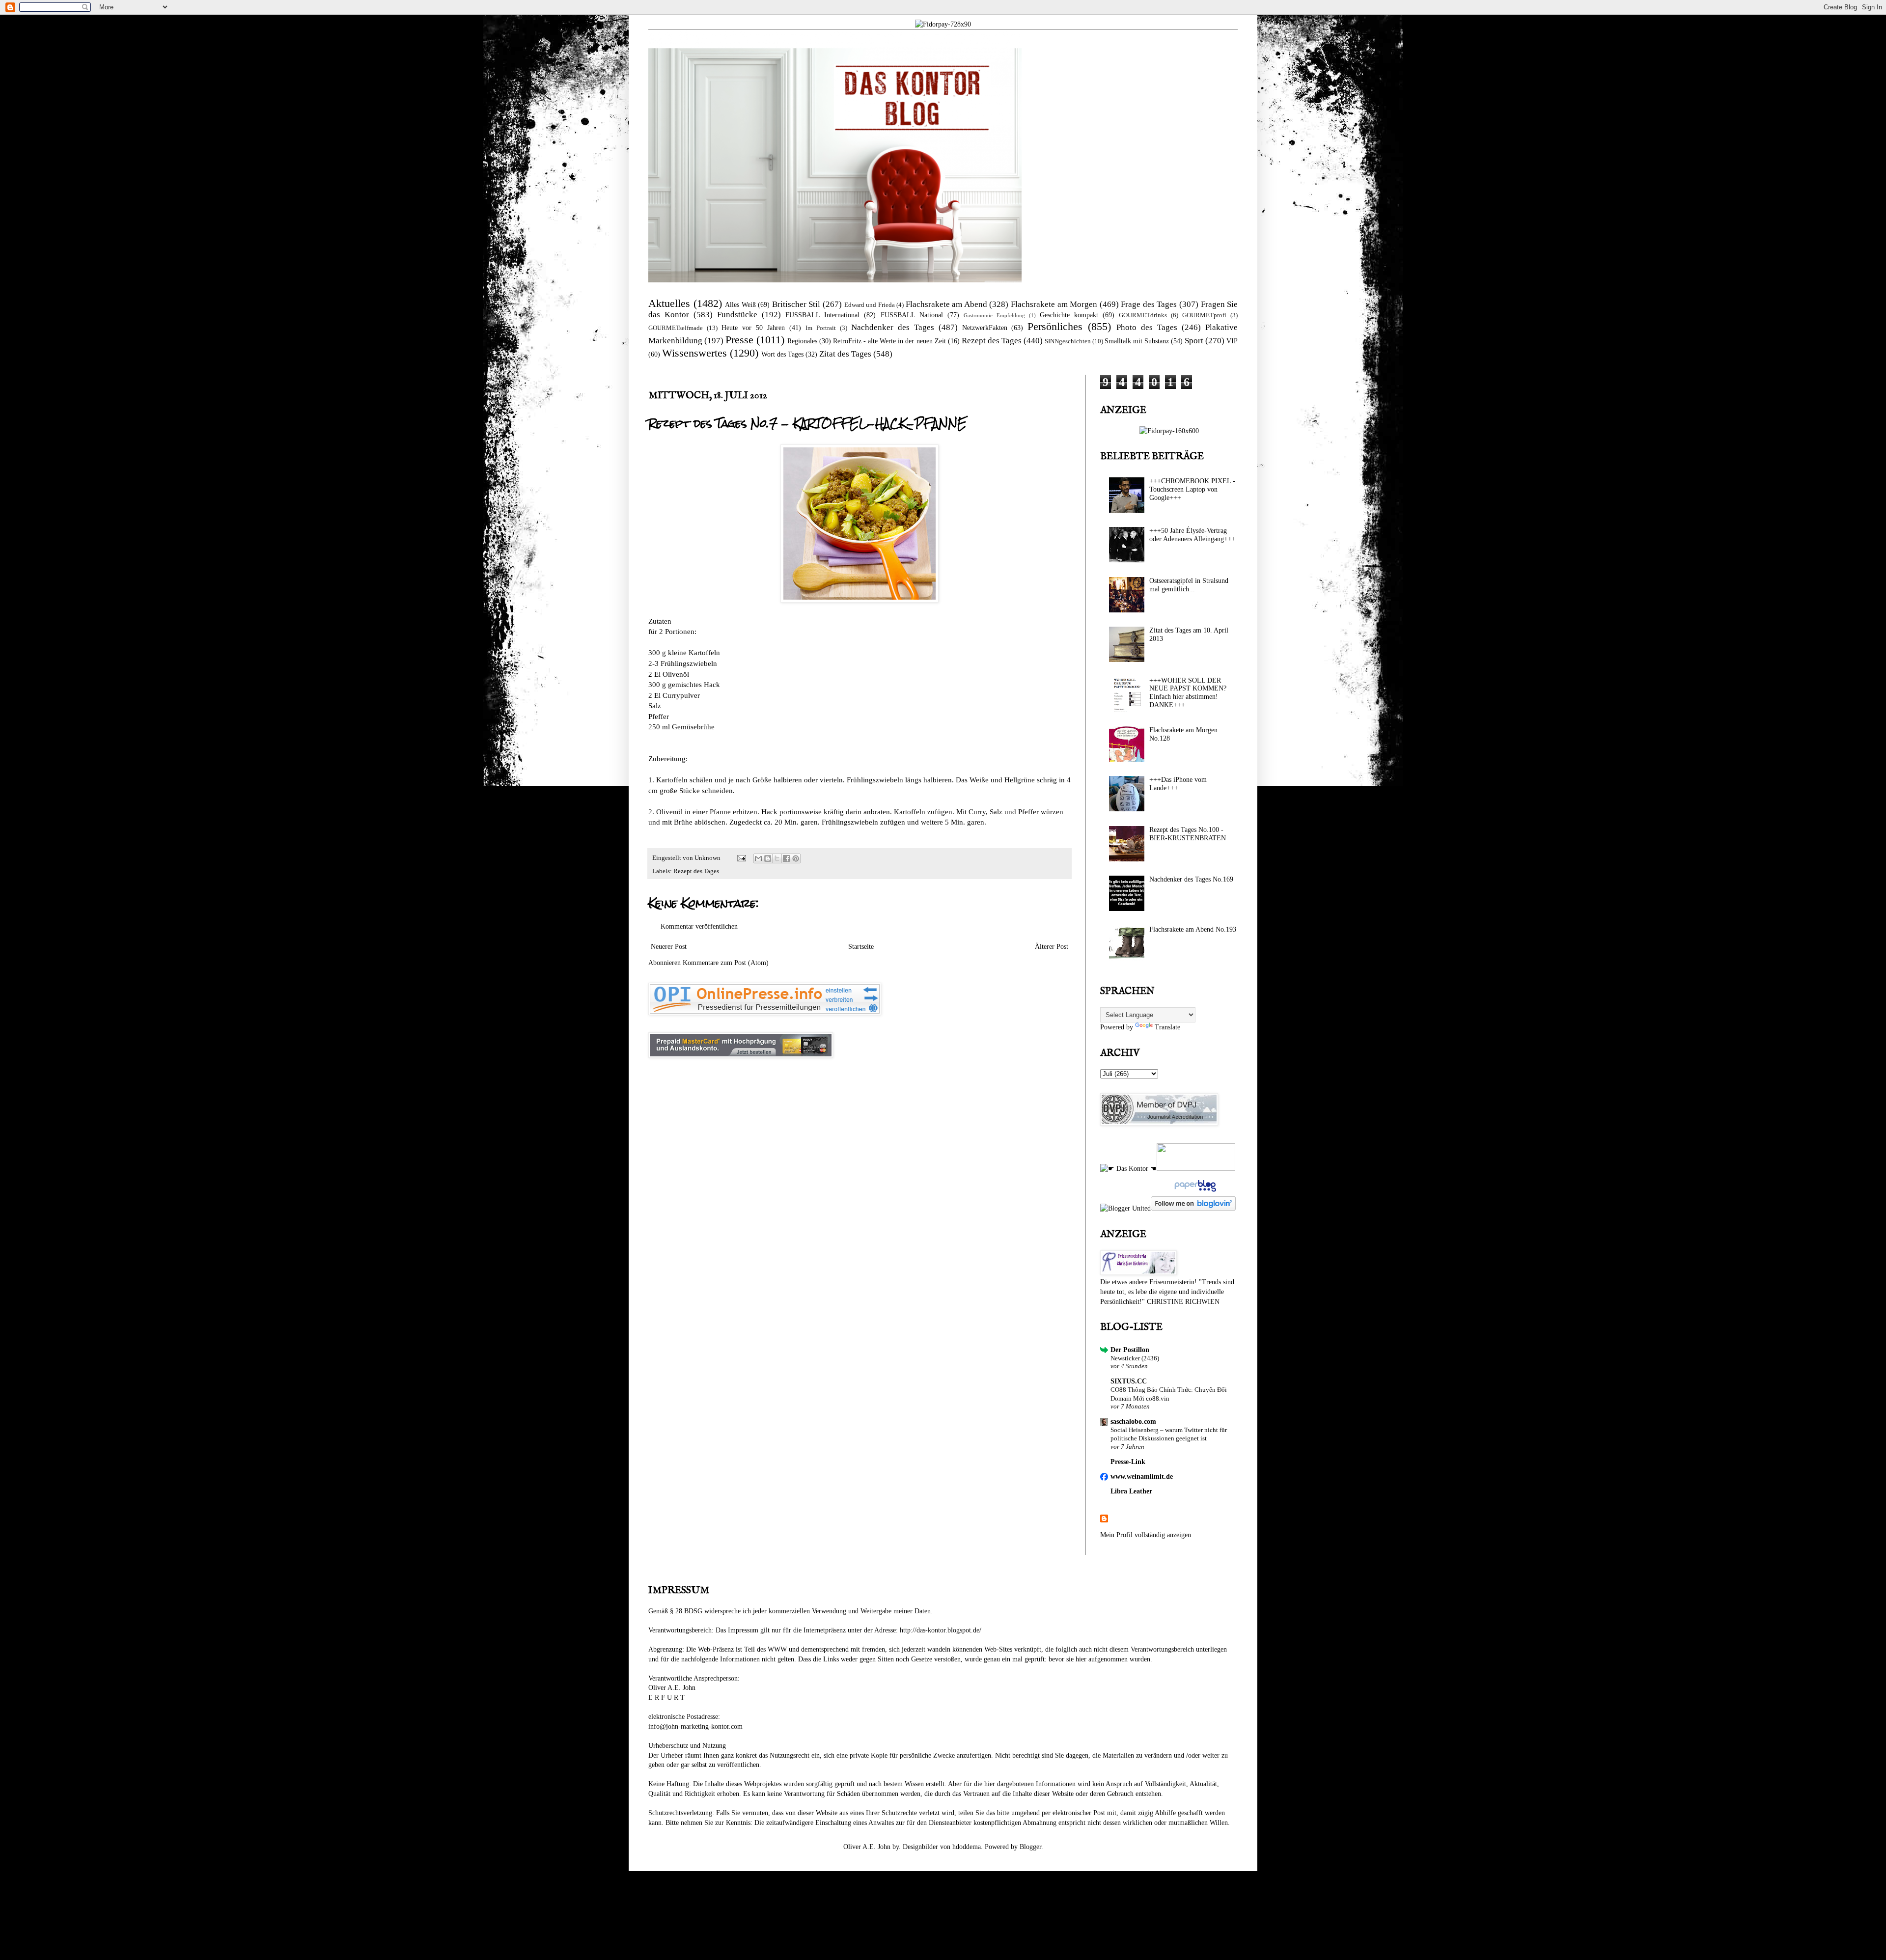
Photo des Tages (1147, 327)
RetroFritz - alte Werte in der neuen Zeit (889, 341)
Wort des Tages (782, 354)
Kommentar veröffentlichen (699, 926)
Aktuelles (669, 303)
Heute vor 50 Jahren (753, 328)
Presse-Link (1128, 1462)
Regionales (802, 341)
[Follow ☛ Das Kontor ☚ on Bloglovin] (1193, 1208)
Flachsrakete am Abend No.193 (1193, 929)
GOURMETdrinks (1143, 315)
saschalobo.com (1133, 1422)
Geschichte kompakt (1069, 315)
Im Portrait (821, 328)
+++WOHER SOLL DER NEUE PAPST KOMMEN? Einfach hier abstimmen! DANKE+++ (1188, 693)
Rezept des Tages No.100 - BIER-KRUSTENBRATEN (1188, 834)
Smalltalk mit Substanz (1137, 341)
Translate (1167, 1027)
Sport (1194, 341)
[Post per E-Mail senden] (741, 858)
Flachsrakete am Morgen (1054, 304)
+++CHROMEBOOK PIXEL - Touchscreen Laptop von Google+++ (1192, 489)
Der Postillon (1130, 1350)
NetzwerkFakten (985, 328)
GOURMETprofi (1204, 315)
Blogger (1030, 1847)
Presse (739, 340)
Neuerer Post (669, 947)
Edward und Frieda (870, 305)
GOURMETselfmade (676, 328)
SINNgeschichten (1068, 341)
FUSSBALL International (822, 315)
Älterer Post (1052, 947)
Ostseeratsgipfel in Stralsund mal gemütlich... (1189, 585)
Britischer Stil (796, 304)
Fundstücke (737, 315)
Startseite (861, 947)
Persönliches (1055, 326)
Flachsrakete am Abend (946, 304)
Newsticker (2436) (1135, 1358)
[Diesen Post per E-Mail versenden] (758, 858)
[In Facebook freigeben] (786, 858)
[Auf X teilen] (777, 858)
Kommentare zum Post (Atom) (726, 963)
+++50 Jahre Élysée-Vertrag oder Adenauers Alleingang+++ (1193, 535)
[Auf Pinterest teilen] (796, 858)
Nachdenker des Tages (893, 327)
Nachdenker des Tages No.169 (1191, 879)
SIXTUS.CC (1129, 1381)
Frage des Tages (1149, 304)
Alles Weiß (740, 305)
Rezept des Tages (992, 341)
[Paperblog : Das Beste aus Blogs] (1194, 1192)
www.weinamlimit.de (1142, 1477)
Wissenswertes (694, 353)
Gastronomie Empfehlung (994, 315)
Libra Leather (1131, 1491)
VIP (1232, 341)
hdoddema (967, 1847)
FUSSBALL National (912, 315)
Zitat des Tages (845, 354)
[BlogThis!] (768, 858)
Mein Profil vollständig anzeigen (1146, 1535)
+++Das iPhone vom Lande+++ (1178, 784)
